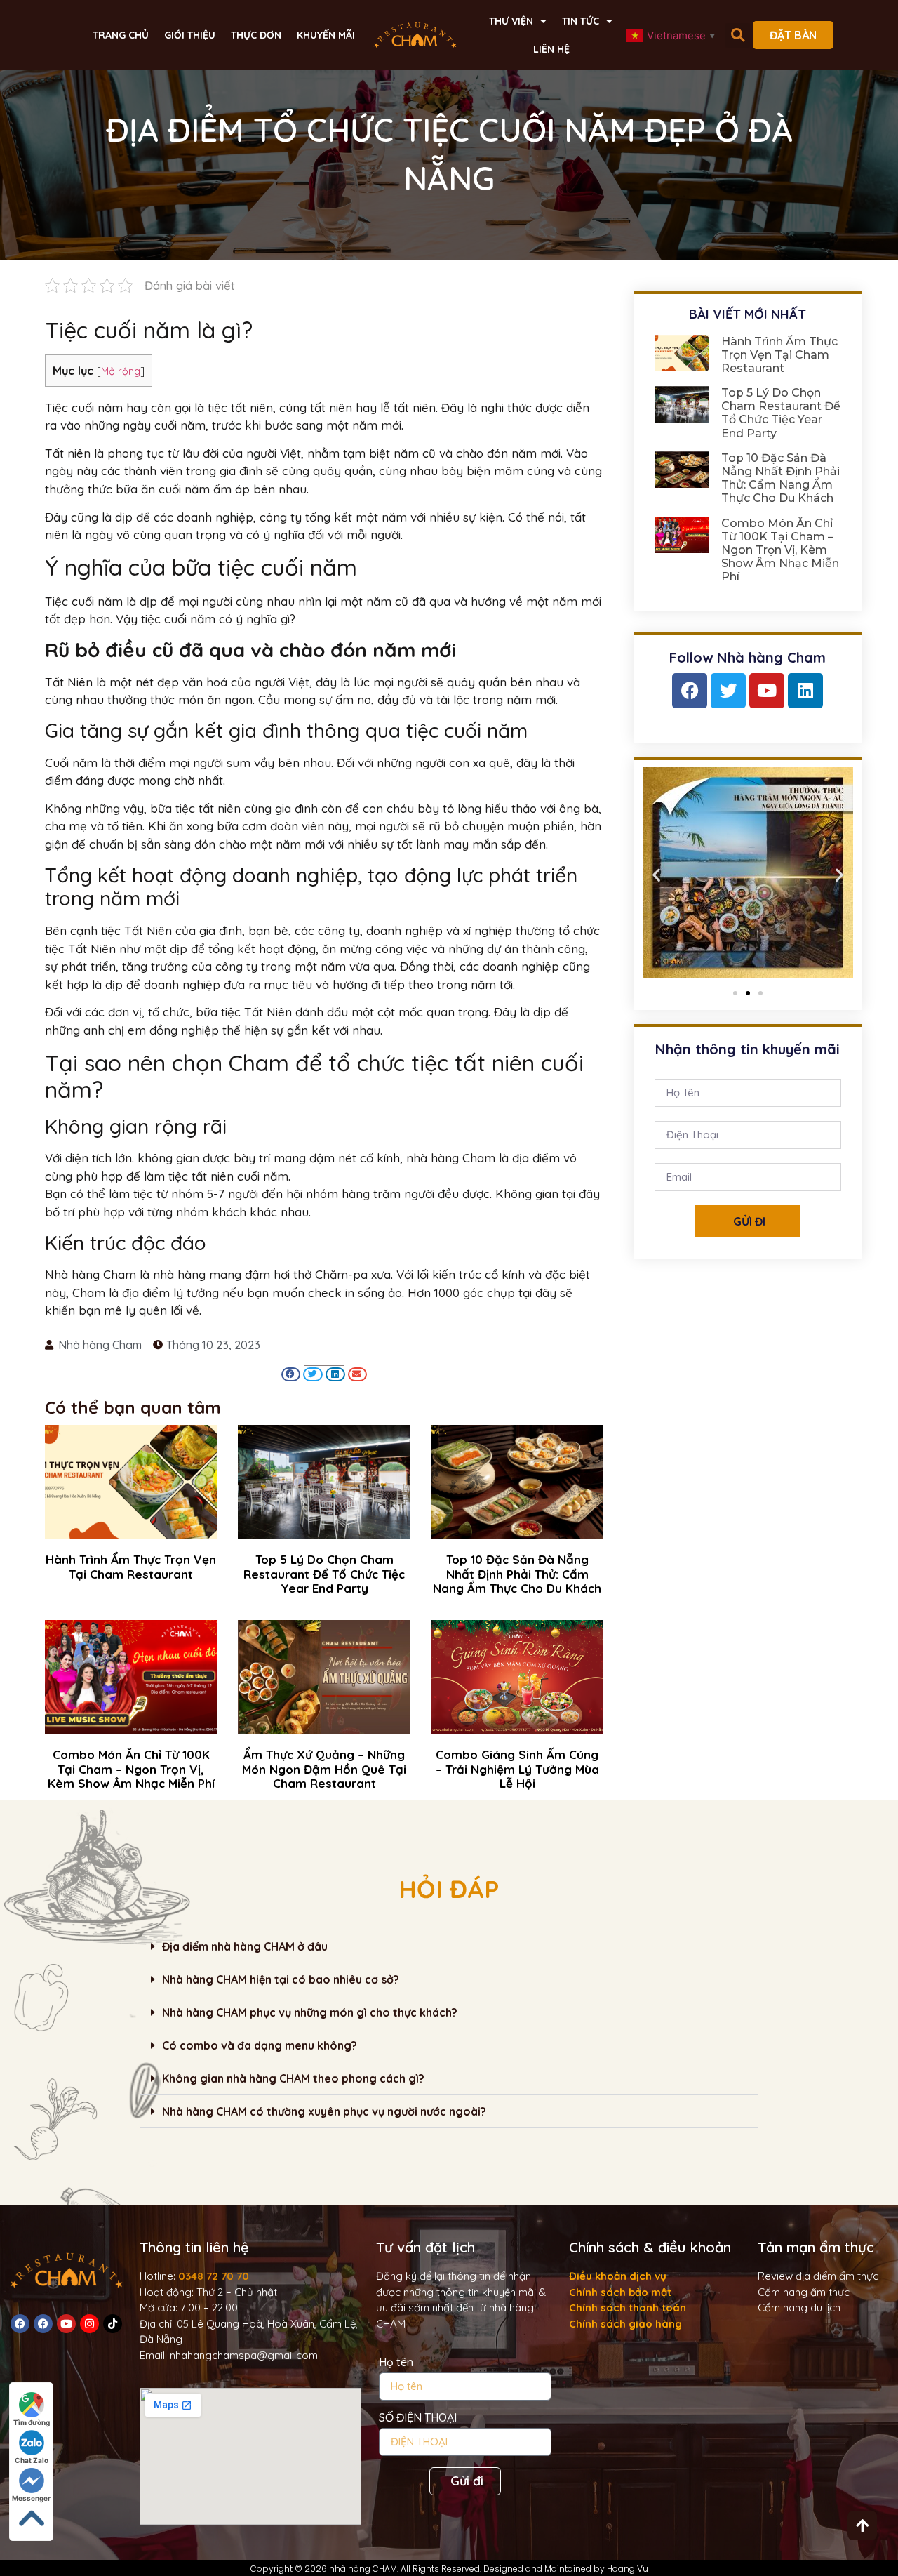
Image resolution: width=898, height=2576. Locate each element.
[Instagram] (89, 2324)
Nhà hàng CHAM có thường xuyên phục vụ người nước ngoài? (324, 2111)
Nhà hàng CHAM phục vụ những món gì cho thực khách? (310, 2012)
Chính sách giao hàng (625, 2324)
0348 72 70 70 (214, 2276)
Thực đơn (256, 35)
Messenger (31, 2498)
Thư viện (511, 21)
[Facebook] (690, 691)
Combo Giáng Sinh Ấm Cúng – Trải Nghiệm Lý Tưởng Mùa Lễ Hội (517, 1769)
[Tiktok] (113, 2324)
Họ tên (396, 2363)
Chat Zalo (32, 2460)
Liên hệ (551, 49)
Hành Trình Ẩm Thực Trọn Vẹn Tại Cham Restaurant (131, 1566)
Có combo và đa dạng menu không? (260, 2045)
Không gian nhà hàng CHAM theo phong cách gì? (293, 2078)
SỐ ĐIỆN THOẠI (418, 2418)
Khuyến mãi (326, 35)
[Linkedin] (805, 691)
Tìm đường (32, 2422)
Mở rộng (121, 371)
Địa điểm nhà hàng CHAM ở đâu (245, 1946)
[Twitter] (728, 691)
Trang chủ (121, 35)
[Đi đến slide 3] (760, 993)
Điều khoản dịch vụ (618, 2276)
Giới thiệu (190, 35)
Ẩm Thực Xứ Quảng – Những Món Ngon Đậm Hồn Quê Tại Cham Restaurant (324, 1769)
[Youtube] (767, 691)
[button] (738, 35)
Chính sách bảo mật (620, 2292)
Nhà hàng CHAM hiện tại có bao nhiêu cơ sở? (281, 1979)
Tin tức (581, 21)
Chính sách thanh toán (628, 2308)
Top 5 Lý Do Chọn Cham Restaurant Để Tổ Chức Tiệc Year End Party (324, 1574)
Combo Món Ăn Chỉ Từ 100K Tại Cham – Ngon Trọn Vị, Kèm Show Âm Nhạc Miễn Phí (131, 1769)
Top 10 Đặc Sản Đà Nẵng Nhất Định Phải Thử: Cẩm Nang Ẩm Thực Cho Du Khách (517, 1574)
